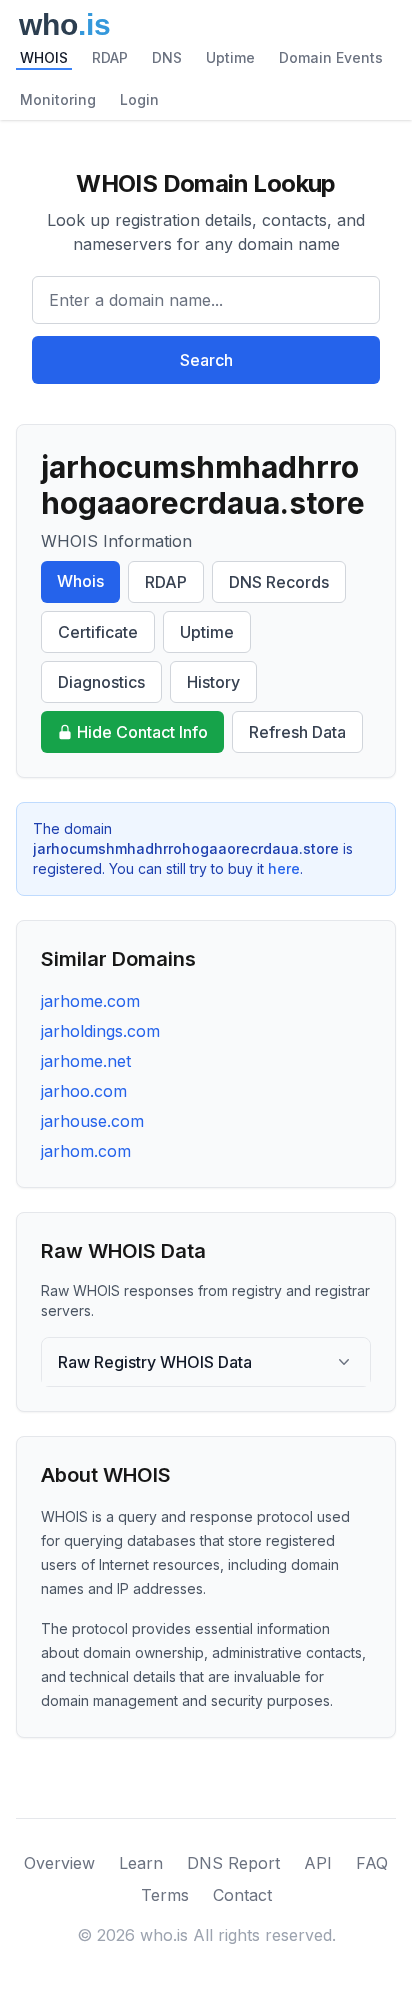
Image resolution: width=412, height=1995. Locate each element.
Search (206, 360)
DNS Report (233, 1863)
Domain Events (331, 57)
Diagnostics (101, 682)
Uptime (230, 57)
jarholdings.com (100, 1031)
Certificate (98, 632)
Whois (80, 581)
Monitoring (58, 99)
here (284, 868)
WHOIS (44, 57)
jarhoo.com (84, 1091)
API (318, 1863)
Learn (141, 1863)
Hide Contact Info (142, 732)
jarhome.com (90, 1001)
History (213, 682)
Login (139, 99)
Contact (242, 1895)
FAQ (372, 1863)
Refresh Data (297, 732)
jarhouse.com (92, 1121)
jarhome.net (86, 1061)
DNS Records (279, 582)
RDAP (110, 57)
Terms (165, 1895)
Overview (59, 1863)
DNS (167, 57)
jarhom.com (86, 1151)
